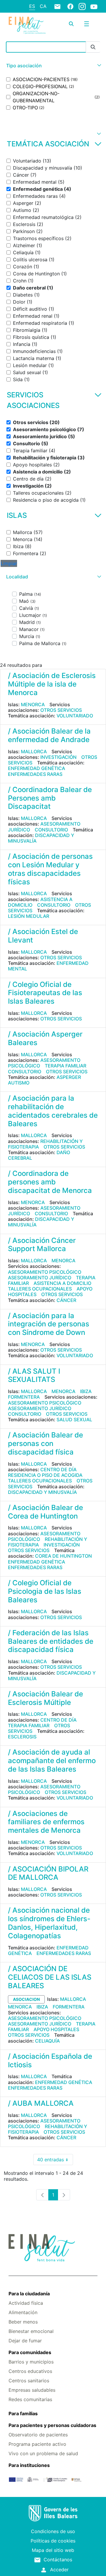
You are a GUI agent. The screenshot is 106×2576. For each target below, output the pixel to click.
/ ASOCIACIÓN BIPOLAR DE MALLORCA (48, 1873)
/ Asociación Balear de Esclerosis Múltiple (45, 1698)
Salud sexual (74, 1420)
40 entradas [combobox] (55, 2161)
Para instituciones (29, 2465)
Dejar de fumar (25, 2341)
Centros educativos (30, 2371)
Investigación (58, 757)
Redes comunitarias (30, 2399)
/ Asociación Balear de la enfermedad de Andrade (49, 735)
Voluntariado (75, 716)
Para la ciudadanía (29, 2294)
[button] (53, 66)
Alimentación (23, 2312)
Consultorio (51, 830)
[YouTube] (94, 6)
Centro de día (58, 1469)
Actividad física (26, 2303)
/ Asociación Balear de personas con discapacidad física (45, 1443)
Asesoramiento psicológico (44, 1063)
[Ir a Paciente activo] (27, 25)
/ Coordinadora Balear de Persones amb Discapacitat (50, 798)
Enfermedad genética (37, 768)
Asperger (69, 1077)
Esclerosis (22, 1737)
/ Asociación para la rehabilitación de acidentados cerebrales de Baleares (53, 1111)
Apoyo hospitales (56, 2029)
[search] (71, 24)
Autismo (19, 1083)
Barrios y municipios (31, 2362)
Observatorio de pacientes (38, 2435)
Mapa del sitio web (53, 2550)
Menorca (33, 704)
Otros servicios (61, 710)
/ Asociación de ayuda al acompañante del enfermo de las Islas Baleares (52, 1761)
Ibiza (86, 1391)
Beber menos (23, 2322)
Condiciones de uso (53, 2531)
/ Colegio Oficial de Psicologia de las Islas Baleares (45, 1591)
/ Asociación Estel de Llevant (43, 936)
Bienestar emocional (31, 2331)
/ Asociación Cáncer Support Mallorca (42, 1245)
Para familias (23, 2413)
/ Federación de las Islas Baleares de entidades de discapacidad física (51, 1641)
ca (43, 6)
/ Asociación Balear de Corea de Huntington (45, 1512)
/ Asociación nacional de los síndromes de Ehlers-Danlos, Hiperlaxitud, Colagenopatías (49, 1923)
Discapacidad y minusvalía (41, 838)
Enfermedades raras (35, 774)
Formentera (24, 1397)
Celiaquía (47, 2041)
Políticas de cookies (53, 2541)
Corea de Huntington (63, 1556)
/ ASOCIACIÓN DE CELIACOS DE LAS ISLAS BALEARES (50, 1977)
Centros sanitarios (29, 2381)
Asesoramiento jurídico (40, 1278)
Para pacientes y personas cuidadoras (52, 2425)
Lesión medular (29, 916)
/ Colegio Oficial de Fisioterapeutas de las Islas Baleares (45, 993)
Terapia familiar (66, 1066)
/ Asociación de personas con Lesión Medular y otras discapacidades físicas (50, 869)
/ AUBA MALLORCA (41, 2103)
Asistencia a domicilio (62, 1283)
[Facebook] (70, 6)
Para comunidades (30, 2352)
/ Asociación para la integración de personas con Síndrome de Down (49, 1324)
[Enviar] (93, 47)
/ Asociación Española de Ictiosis (50, 2061)
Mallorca (34, 751)
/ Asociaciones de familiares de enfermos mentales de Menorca (46, 1822)
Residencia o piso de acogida (45, 1475)
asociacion (26, 1999)
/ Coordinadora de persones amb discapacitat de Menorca (50, 1182)
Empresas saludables (32, 2390)
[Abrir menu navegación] (87, 24)
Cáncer (66, 1300)
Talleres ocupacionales (40, 1289)
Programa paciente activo (37, 2444)
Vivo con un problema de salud (43, 2453)
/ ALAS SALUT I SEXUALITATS (34, 1375)
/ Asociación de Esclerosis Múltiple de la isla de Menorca (52, 684)
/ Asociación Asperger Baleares (45, 1038)
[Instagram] (82, 6)
